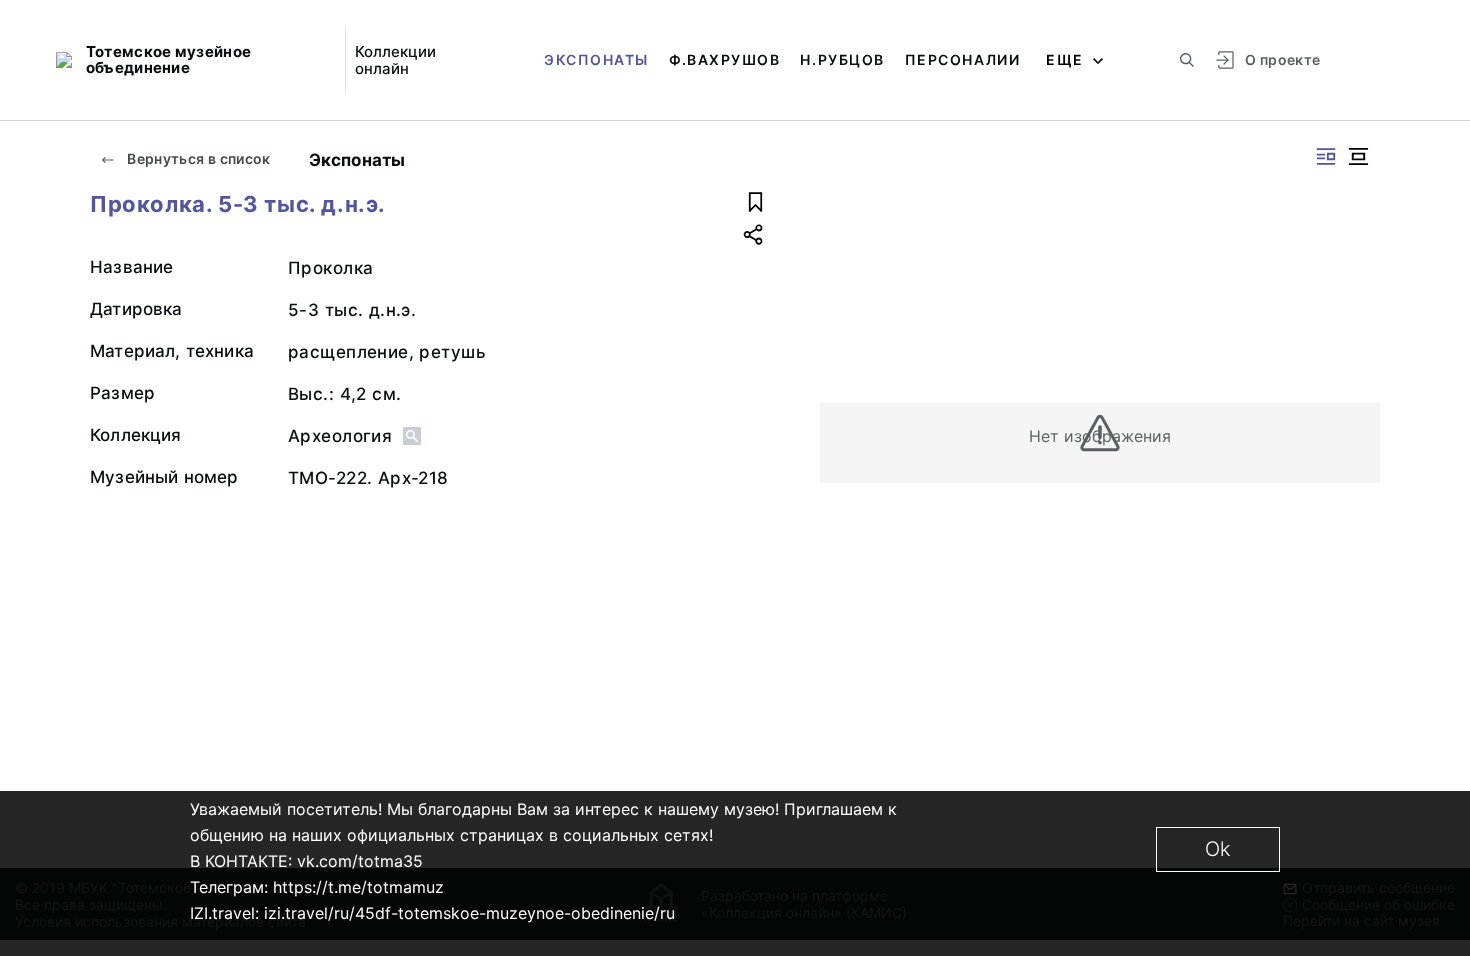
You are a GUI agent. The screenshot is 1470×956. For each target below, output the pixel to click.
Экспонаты (596, 59)
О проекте (1282, 59)
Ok (1218, 849)
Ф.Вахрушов (724, 59)
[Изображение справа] (1326, 156)
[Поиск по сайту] (1187, 60)
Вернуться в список (197, 158)
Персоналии (962, 59)
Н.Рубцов (842, 59)
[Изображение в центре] (1358, 156)
